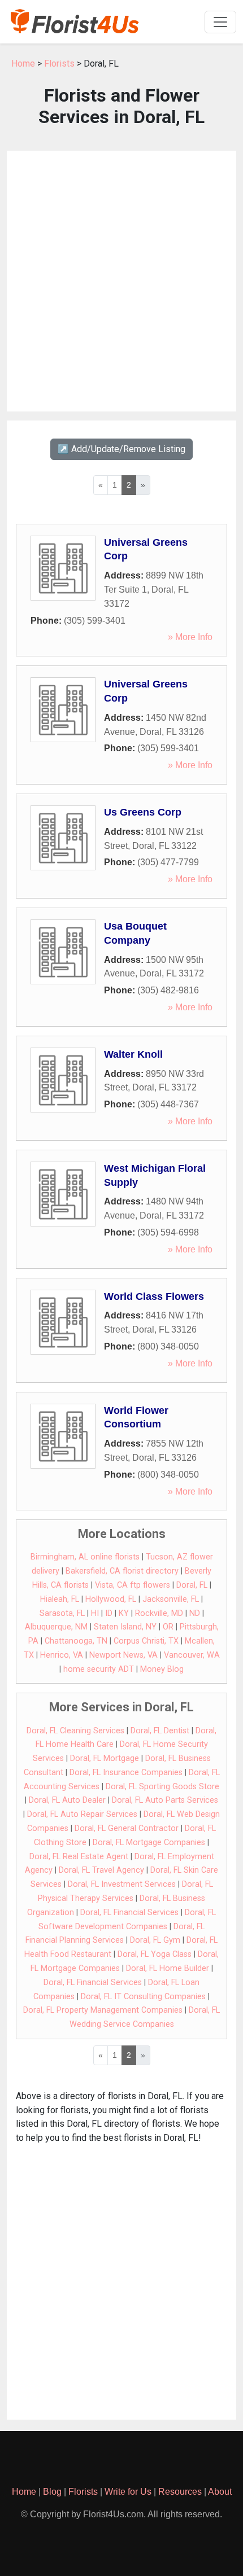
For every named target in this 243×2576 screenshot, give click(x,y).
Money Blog (162, 1669)
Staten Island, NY (125, 1627)
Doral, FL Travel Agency (101, 1870)
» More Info (190, 637)
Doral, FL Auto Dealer (67, 1800)
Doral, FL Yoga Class (155, 1954)
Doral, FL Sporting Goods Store (162, 1787)
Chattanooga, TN (76, 1641)
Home (23, 63)
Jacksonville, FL (171, 1599)
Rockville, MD (159, 1613)
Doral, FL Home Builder (168, 1968)
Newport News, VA (123, 1655)
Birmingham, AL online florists (85, 1557)
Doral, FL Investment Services (122, 1884)
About (220, 2492)
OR (168, 1627)
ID (109, 1613)
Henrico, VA (62, 1655)
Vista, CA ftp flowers (133, 1585)
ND (195, 1613)
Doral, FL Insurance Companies (126, 1773)
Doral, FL (192, 1585)
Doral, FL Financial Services (129, 1913)
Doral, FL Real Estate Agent (79, 1857)
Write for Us (128, 2492)
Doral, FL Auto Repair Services (82, 1814)
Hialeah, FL (60, 1599)
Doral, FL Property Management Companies (103, 2010)
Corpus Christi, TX (146, 1641)
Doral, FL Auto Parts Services (165, 1800)
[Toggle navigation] (220, 22)
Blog (52, 2492)
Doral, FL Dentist (160, 1731)
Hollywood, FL (111, 1599)
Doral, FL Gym (155, 1940)
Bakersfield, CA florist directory (122, 1571)
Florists (59, 63)
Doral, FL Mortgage (105, 1758)
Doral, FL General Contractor (127, 1828)
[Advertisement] (121, 281)
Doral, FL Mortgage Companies (149, 1843)
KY (124, 1613)
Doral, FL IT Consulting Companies (143, 1997)
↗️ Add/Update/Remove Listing (121, 449)
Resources (180, 2492)
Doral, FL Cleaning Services (75, 1731)
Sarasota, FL (62, 1613)
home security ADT (99, 1669)
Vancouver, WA (192, 1655)
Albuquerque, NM (56, 1627)
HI (95, 1613)
